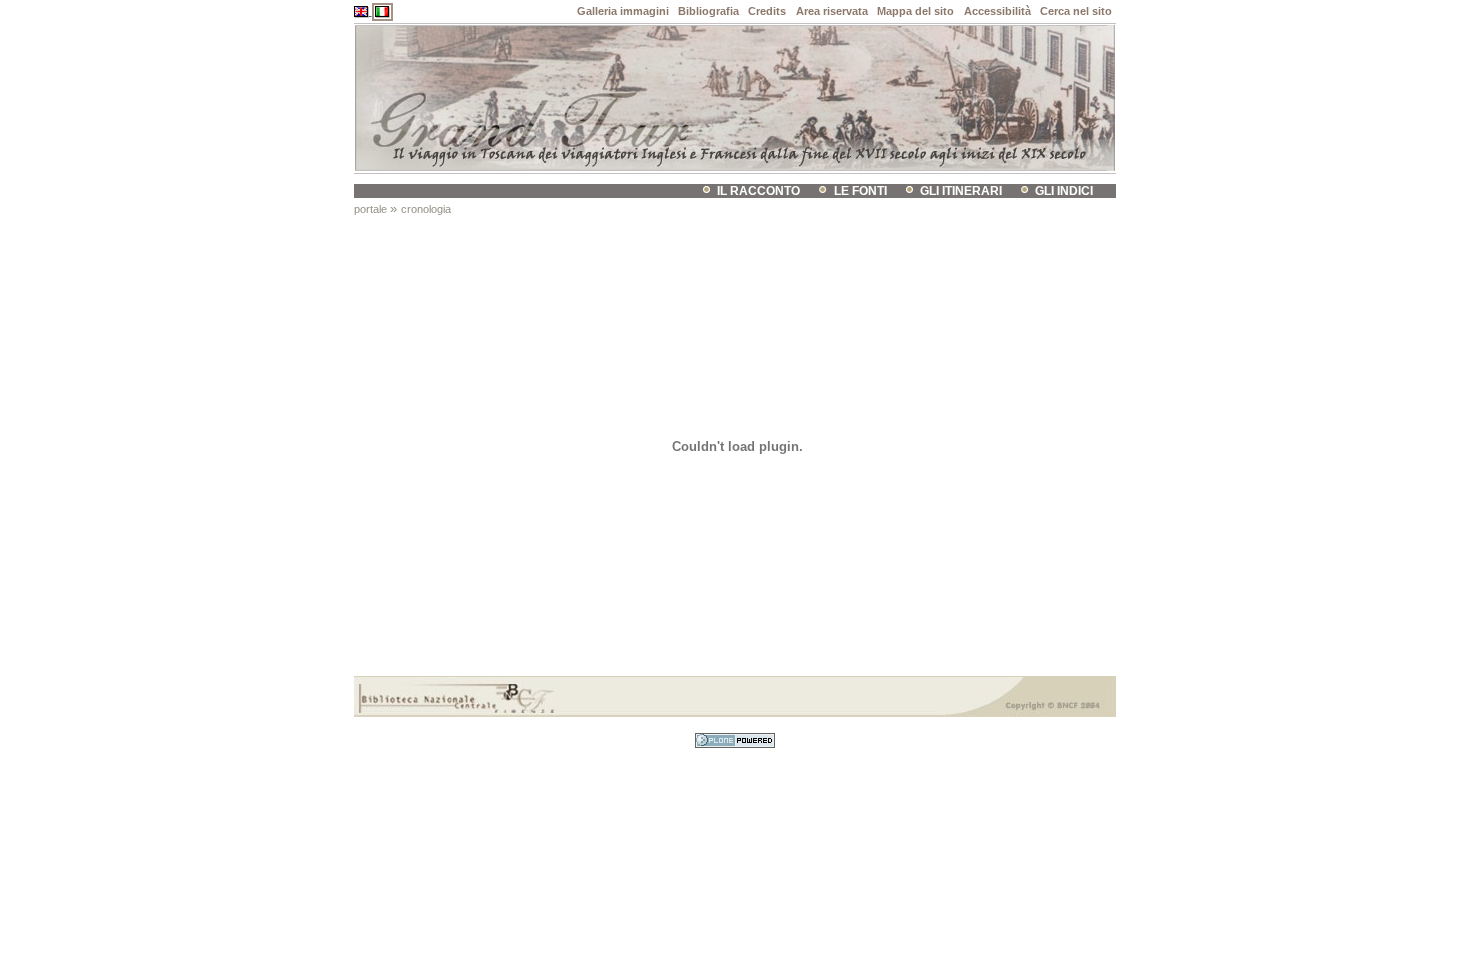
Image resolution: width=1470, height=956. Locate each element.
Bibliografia (708, 11)
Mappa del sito (915, 11)
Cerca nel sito (1076, 11)
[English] (363, 11)
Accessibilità (997, 11)
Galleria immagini (623, 11)
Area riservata (832, 11)
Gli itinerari (961, 191)
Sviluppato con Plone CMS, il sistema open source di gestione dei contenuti (735, 740)
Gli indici (1064, 191)
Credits (767, 11)
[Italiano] (382, 11)
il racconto (758, 191)
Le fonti (860, 191)
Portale (370, 209)
